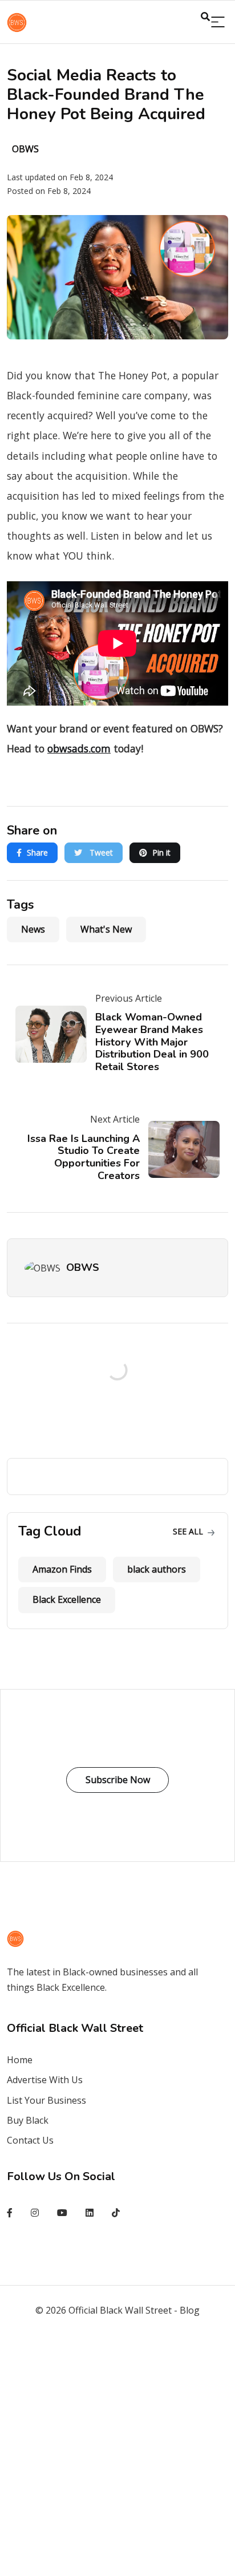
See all (189, 1531)
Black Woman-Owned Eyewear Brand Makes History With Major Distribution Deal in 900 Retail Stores (152, 1042)
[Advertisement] (117, 2454)
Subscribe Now (118, 1780)
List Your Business (46, 2100)
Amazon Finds (62, 1569)
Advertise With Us (45, 2080)
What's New (106, 929)
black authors (157, 1569)
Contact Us (30, 2140)
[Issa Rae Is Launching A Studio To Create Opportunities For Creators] (180, 1149)
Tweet (100, 852)
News (33, 929)
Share (37, 852)
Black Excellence (67, 1599)
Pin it (161, 852)
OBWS (83, 1267)
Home (20, 2060)
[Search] (218, 23)
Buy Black (28, 2120)
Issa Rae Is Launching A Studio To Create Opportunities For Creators (84, 1157)
